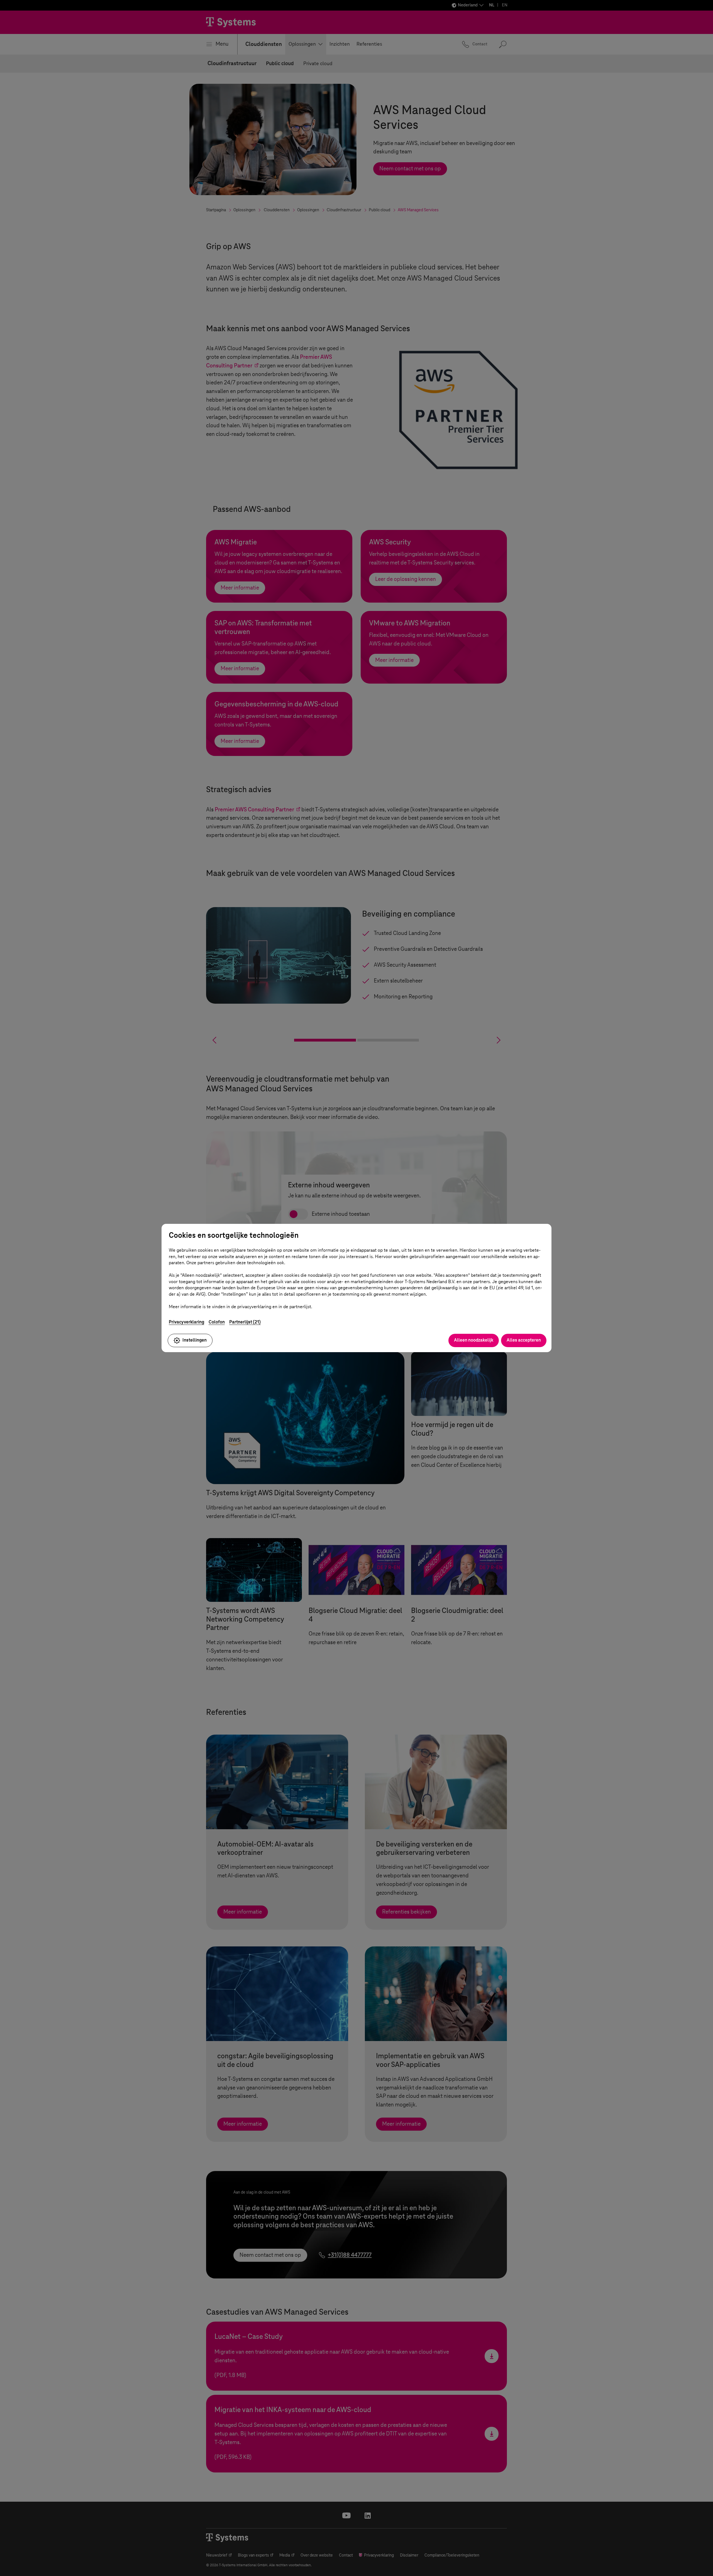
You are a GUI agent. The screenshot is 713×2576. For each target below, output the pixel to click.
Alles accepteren (524, 1340)
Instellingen (195, 1340)
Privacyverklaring (186, 1322)
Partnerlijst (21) (245, 1322)
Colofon (217, 1322)
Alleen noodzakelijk (474, 1340)
